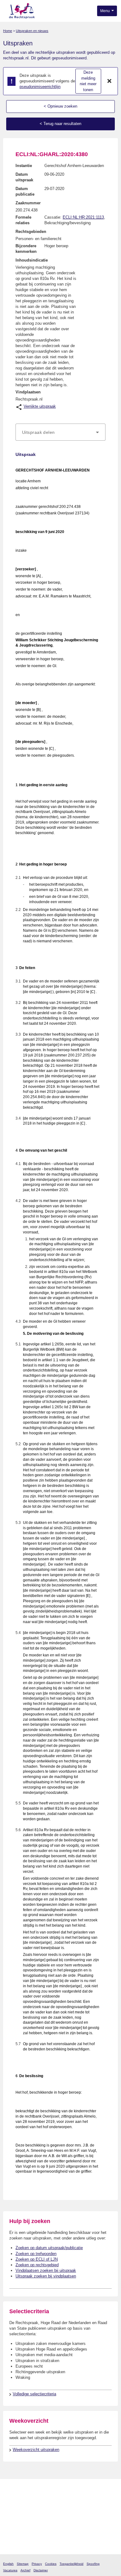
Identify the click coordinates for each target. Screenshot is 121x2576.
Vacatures (10, 2570)
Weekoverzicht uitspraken (36, 2450)
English (8, 2564)
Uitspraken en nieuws (32, 31)
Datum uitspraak (24, 177)
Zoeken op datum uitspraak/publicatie (49, 2248)
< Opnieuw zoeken (60, 106)
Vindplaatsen (28, 392)
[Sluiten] (110, 81)
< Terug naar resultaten (60, 124)
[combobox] (60, 432)
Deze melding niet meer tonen (88, 81)
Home (8, 31)
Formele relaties (23, 220)
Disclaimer (41, 2570)
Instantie (24, 166)
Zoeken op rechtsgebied (37, 2265)
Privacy (37, 2564)
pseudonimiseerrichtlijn (40, 87)
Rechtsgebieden (31, 232)
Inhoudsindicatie (32, 260)
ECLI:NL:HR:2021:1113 (83, 217)
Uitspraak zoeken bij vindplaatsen (46, 2276)
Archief (25, 2570)
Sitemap (23, 2564)
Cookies (51, 2564)
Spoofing (93, 2564)
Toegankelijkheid (72, 2564)
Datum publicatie (25, 191)
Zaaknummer (28, 203)
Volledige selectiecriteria (34, 2394)
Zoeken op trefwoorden (36, 2254)
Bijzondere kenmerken (26, 249)
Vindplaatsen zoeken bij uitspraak (46, 2270)
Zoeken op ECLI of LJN (37, 2259)
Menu (105, 11)
